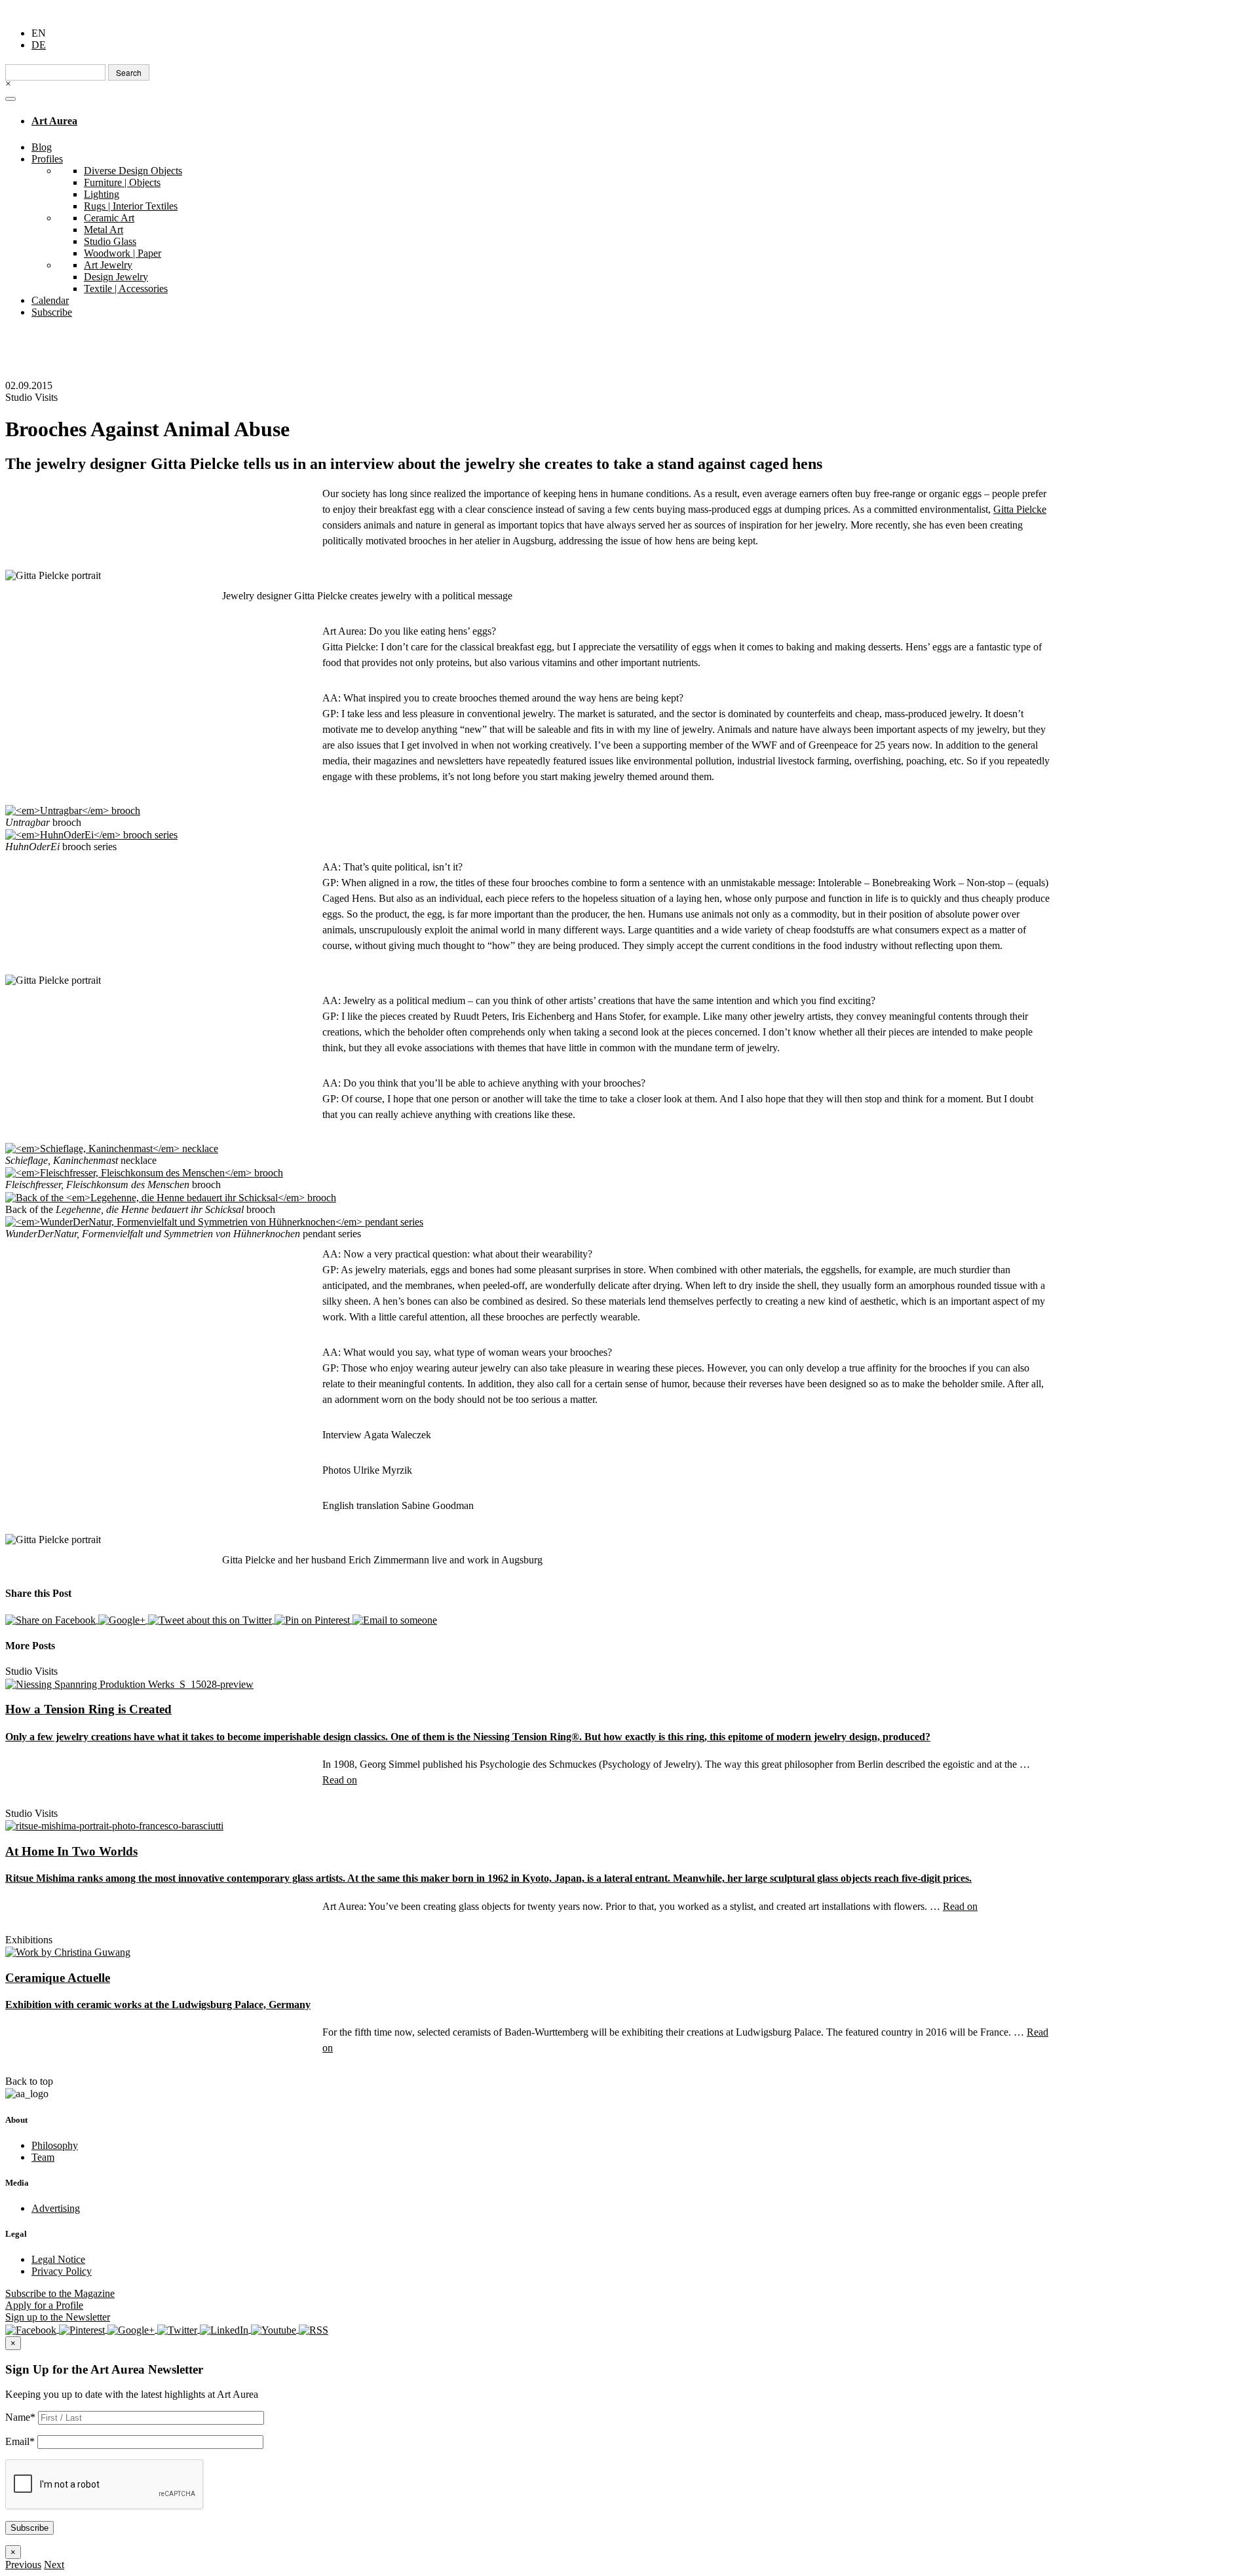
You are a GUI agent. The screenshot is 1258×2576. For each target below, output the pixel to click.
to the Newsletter (58, 2317)
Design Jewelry (116, 277)
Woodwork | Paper (123, 253)
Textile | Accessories (126, 289)
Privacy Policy (62, 2271)
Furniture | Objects (122, 182)
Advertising (56, 2208)
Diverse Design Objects (133, 171)
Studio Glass (110, 241)
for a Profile (44, 2305)
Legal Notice (58, 2259)
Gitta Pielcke (1020, 509)
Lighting (102, 194)
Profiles (47, 159)
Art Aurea (54, 121)
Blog (42, 147)
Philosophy (55, 2145)
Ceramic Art (109, 218)
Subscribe (52, 312)
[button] (23, 2565)
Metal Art (104, 230)
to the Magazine (60, 2293)
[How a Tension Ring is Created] (129, 1683)
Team (43, 2157)
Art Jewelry (108, 265)
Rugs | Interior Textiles (131, 206)
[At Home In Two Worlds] (114, 1825)
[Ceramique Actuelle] (68, 1951)
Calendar (50, 300)
